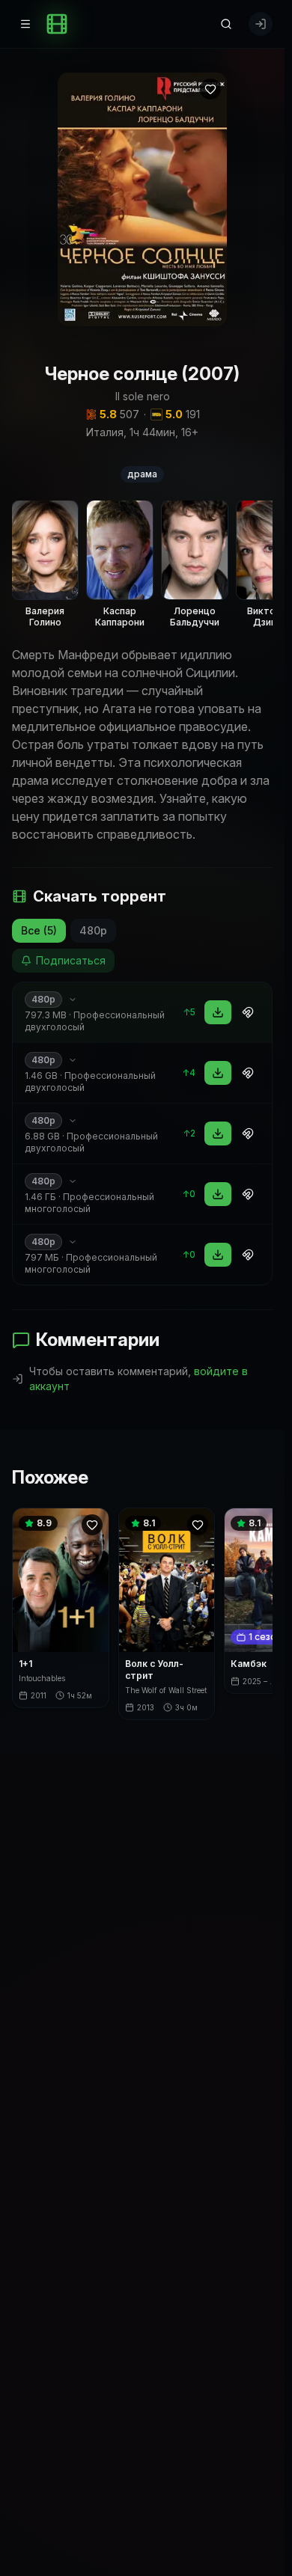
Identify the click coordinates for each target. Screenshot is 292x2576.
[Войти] (261, 24)
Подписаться (71, 960)
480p (93, 930)
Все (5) (39, 930)
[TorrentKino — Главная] (57, 24)
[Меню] (25, 24)
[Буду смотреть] (210, 89)
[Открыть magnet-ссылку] (248, 1012)
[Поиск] (226, 24)
